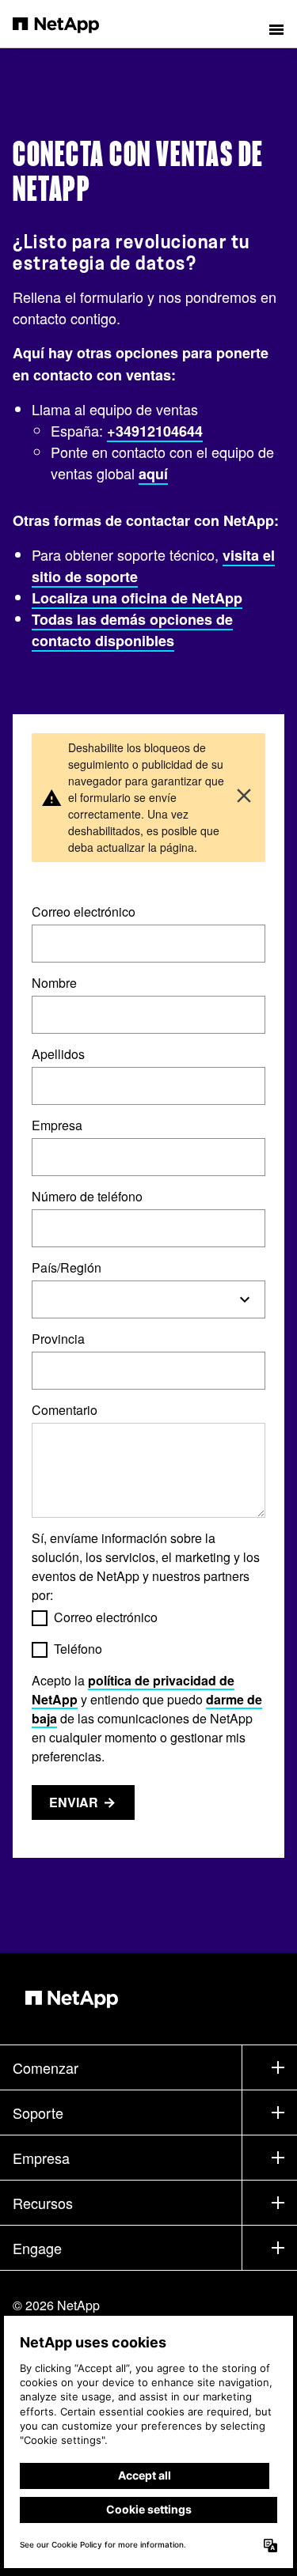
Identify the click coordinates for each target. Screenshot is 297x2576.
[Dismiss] (244, 798)
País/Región (67, 1267)
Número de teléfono (87, 1196)
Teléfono (78, 1649)
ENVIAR (74, 1802)
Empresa (57, 1125)
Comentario (65, 1410)
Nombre (54, 983)
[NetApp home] (66, 24)
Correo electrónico (84, 912)
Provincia (58, 1339)
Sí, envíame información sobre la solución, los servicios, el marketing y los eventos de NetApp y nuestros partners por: (146, 1566)
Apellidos (58, 1054)
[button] (276, 24)
